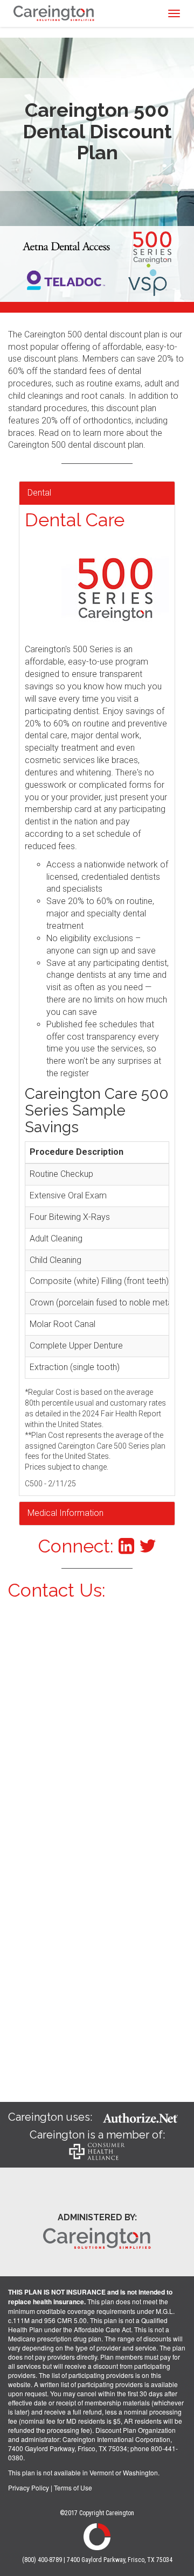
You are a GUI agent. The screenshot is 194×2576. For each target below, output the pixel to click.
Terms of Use (73, 2487)
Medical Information (65, 1513)
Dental (39, 493)
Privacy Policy (29, 2487)
